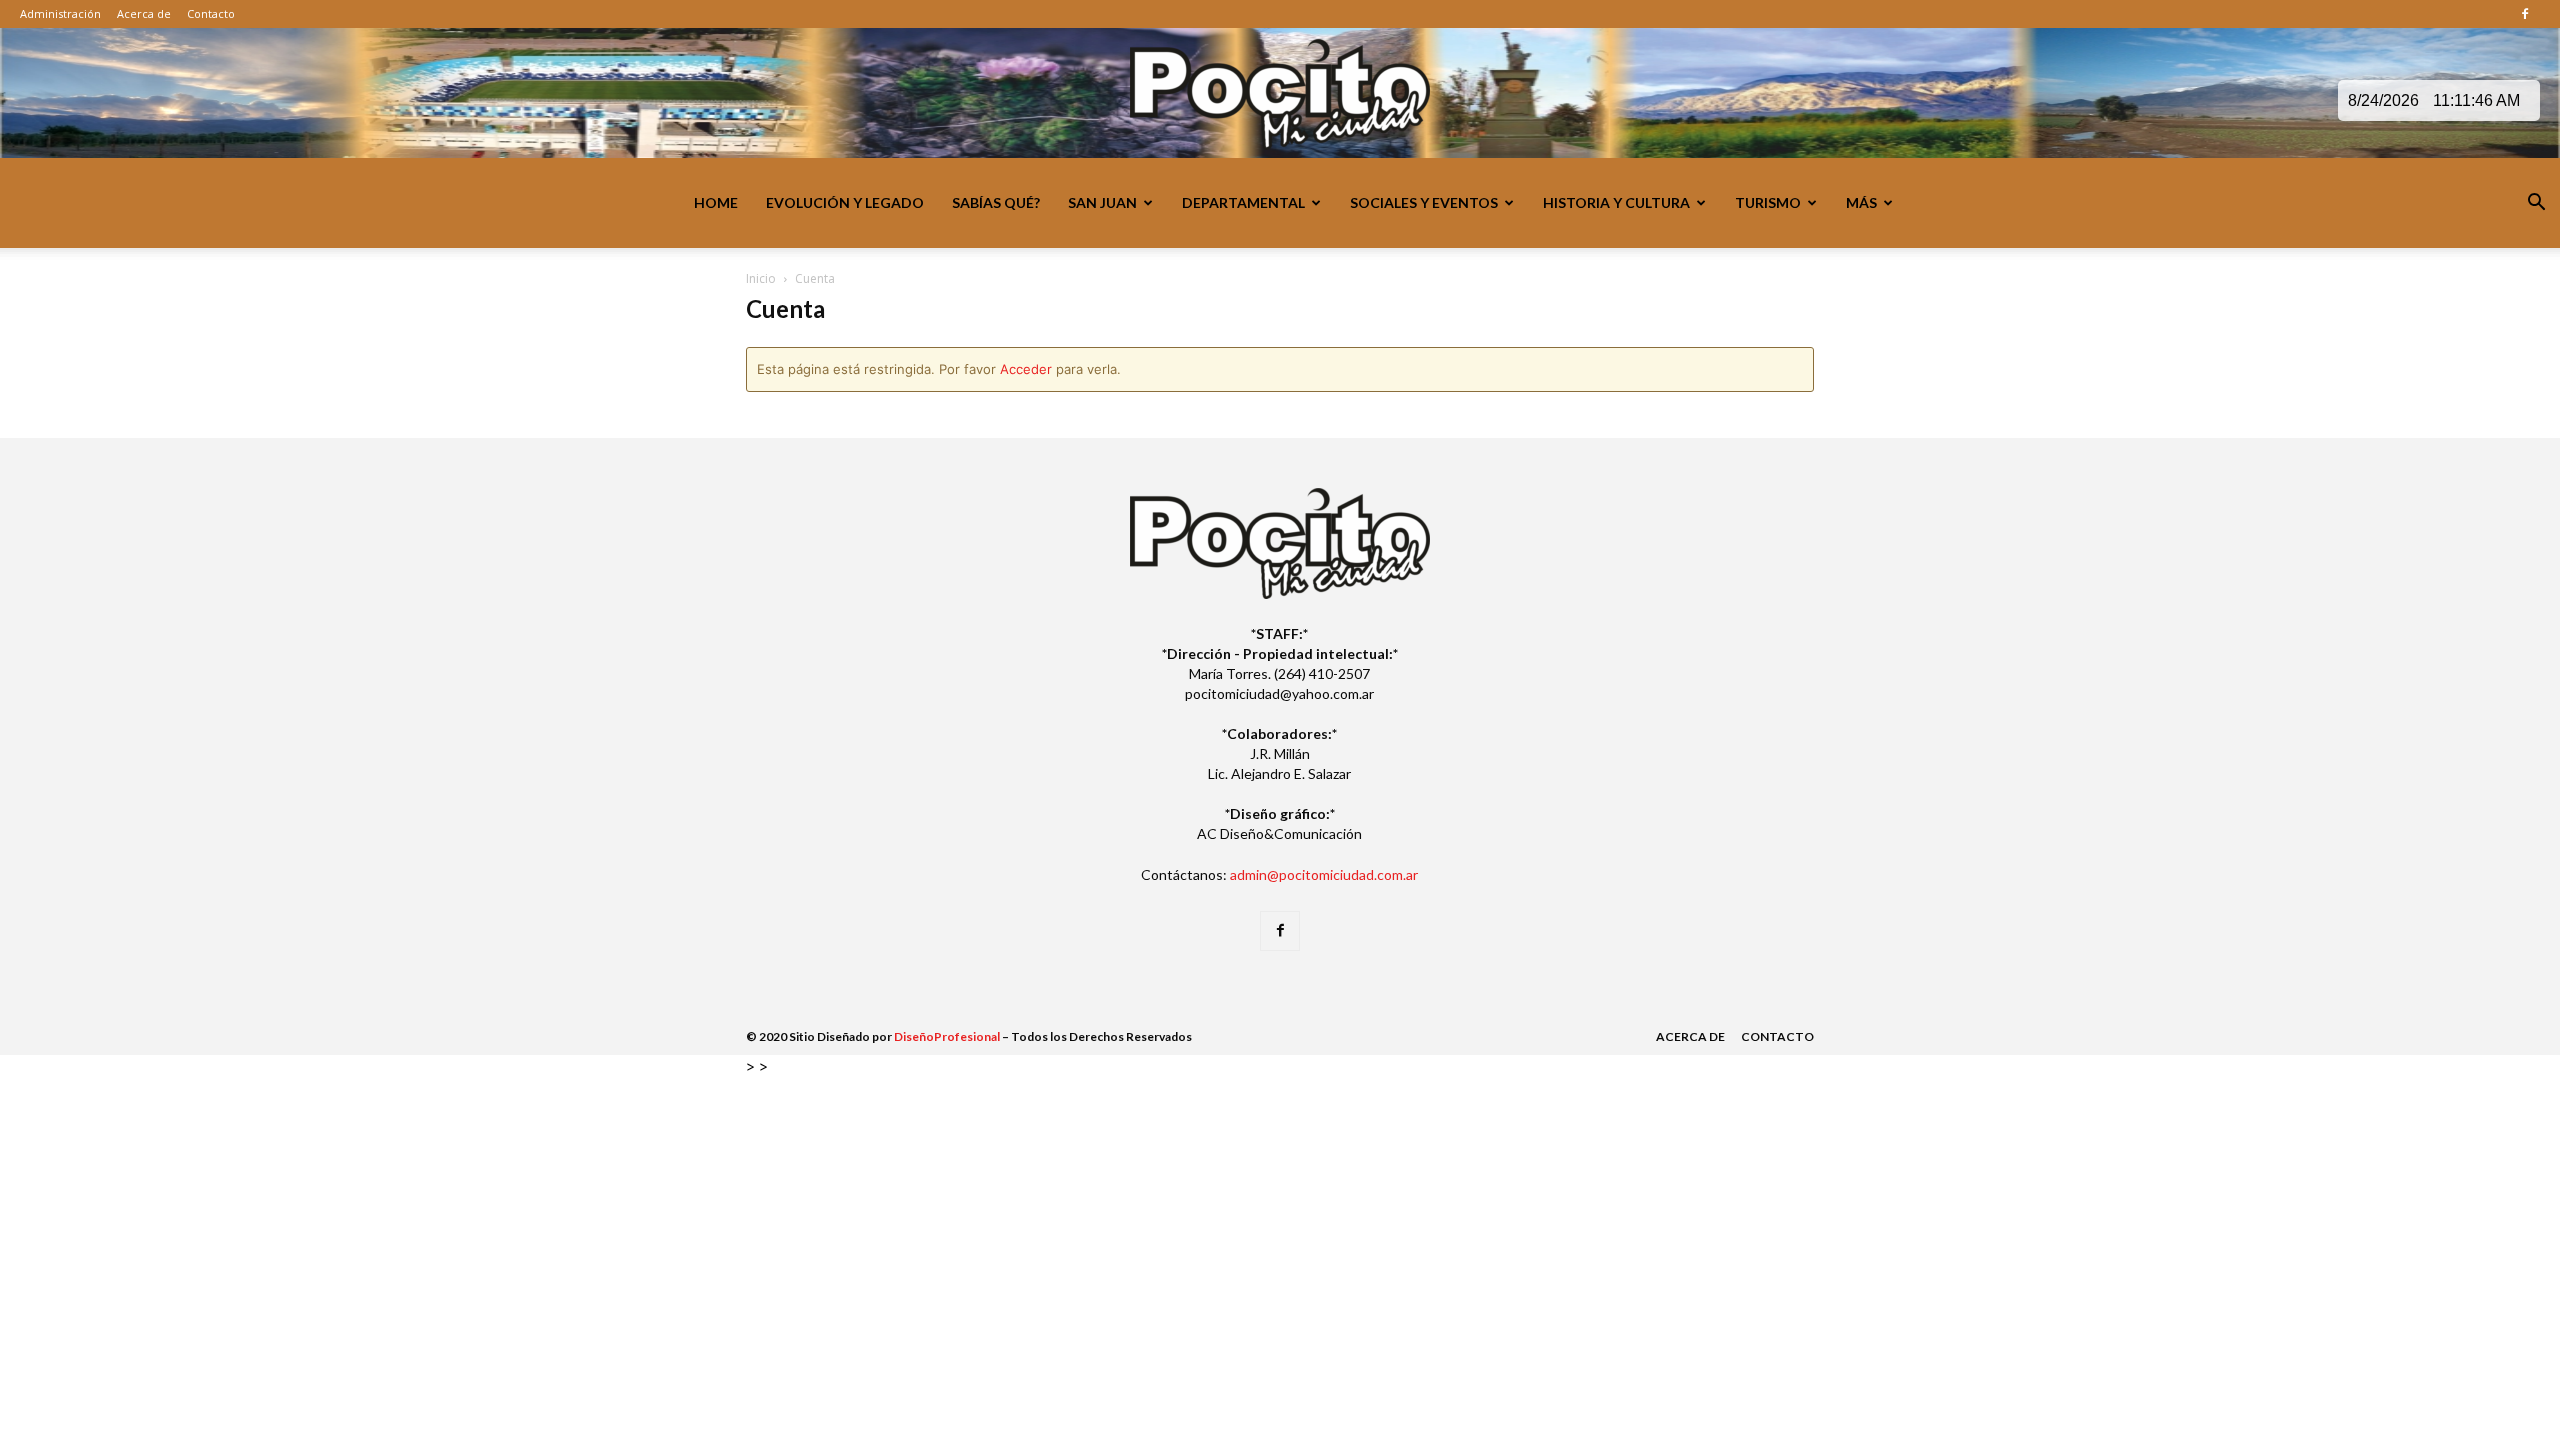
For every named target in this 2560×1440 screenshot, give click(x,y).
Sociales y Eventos (1424, 202)
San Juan (1102, 202)
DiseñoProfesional (947, 1036)
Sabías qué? (996, 202)
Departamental (1243, 202)
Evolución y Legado (845, 202)
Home (716, 202)
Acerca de (144, 13)
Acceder (1026, 369)
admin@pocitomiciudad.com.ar (1324, 874)
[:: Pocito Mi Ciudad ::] (1280, 94)
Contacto (211, 13)
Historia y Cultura (1616, 202)
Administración (60, 13)
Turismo (1768, 202)
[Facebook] (2525, 14)
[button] (2536, 204)
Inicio (761, 278)
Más (1861, 202)
